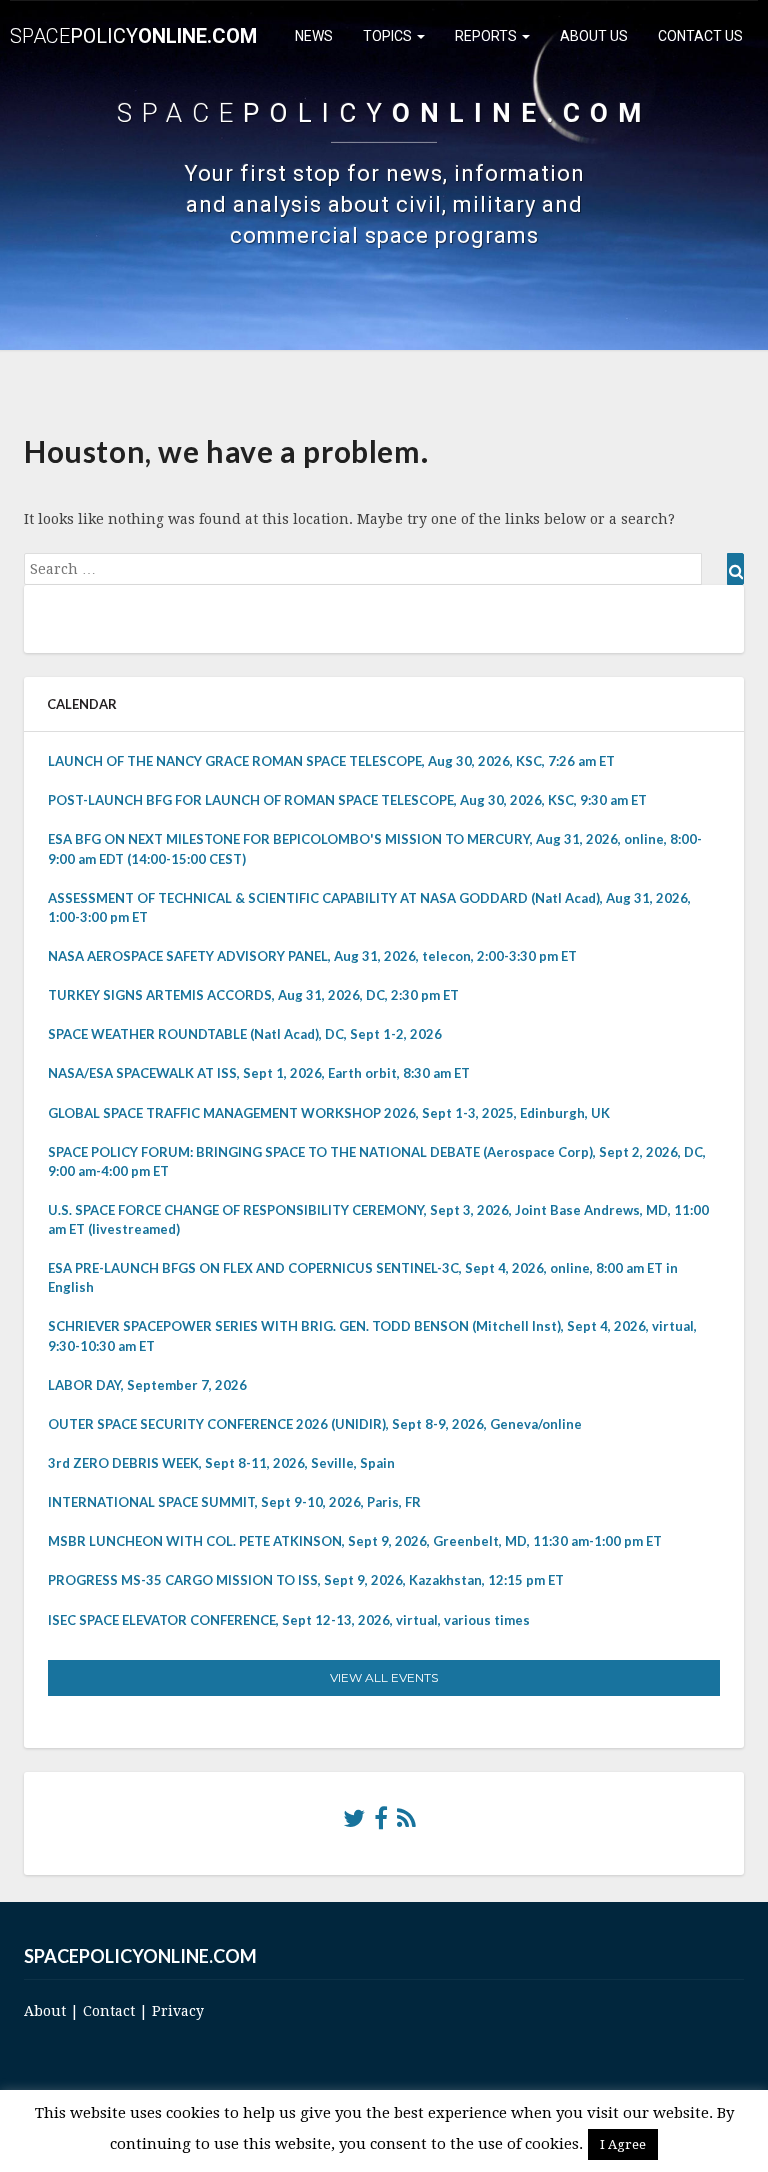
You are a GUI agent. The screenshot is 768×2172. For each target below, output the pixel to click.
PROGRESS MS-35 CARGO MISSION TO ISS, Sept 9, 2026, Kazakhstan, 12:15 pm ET (306, 1580)
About (45, 2011)
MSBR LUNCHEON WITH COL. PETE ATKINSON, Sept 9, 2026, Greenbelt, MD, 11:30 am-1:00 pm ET (355, 1541)
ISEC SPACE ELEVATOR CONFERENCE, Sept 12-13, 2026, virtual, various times (289, 1620)
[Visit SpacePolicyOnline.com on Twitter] (354, 1823)
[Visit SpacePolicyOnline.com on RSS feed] (406, 1823)
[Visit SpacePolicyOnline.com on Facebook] (381, 1823)
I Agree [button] (623, 2144)
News (314, 36)
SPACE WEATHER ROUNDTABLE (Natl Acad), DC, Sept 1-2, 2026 (245, 1034)
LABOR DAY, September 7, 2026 (147, 1385)
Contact (109, 2011)
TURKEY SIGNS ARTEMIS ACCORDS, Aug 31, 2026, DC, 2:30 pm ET (253, 995)
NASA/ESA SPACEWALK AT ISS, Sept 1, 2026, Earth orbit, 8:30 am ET (259, 1073)
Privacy (178, 2011)
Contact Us (700, 36)
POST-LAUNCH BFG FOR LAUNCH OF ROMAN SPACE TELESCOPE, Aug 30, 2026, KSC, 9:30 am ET (347, 800)
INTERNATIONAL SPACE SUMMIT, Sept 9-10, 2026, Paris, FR (234, 1502)
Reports (487, 36)
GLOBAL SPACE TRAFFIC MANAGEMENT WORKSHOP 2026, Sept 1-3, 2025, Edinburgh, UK (329, 1113)
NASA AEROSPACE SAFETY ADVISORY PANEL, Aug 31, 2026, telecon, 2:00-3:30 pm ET (312, 956)
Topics (389, 36)
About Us (594, 36)
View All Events (384, 1677)
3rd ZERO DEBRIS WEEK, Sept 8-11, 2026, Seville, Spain (221, 1463)
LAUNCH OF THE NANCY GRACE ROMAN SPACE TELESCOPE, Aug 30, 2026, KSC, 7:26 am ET (331, 761)
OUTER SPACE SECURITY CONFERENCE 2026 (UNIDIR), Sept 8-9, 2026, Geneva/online (315, 1424)
